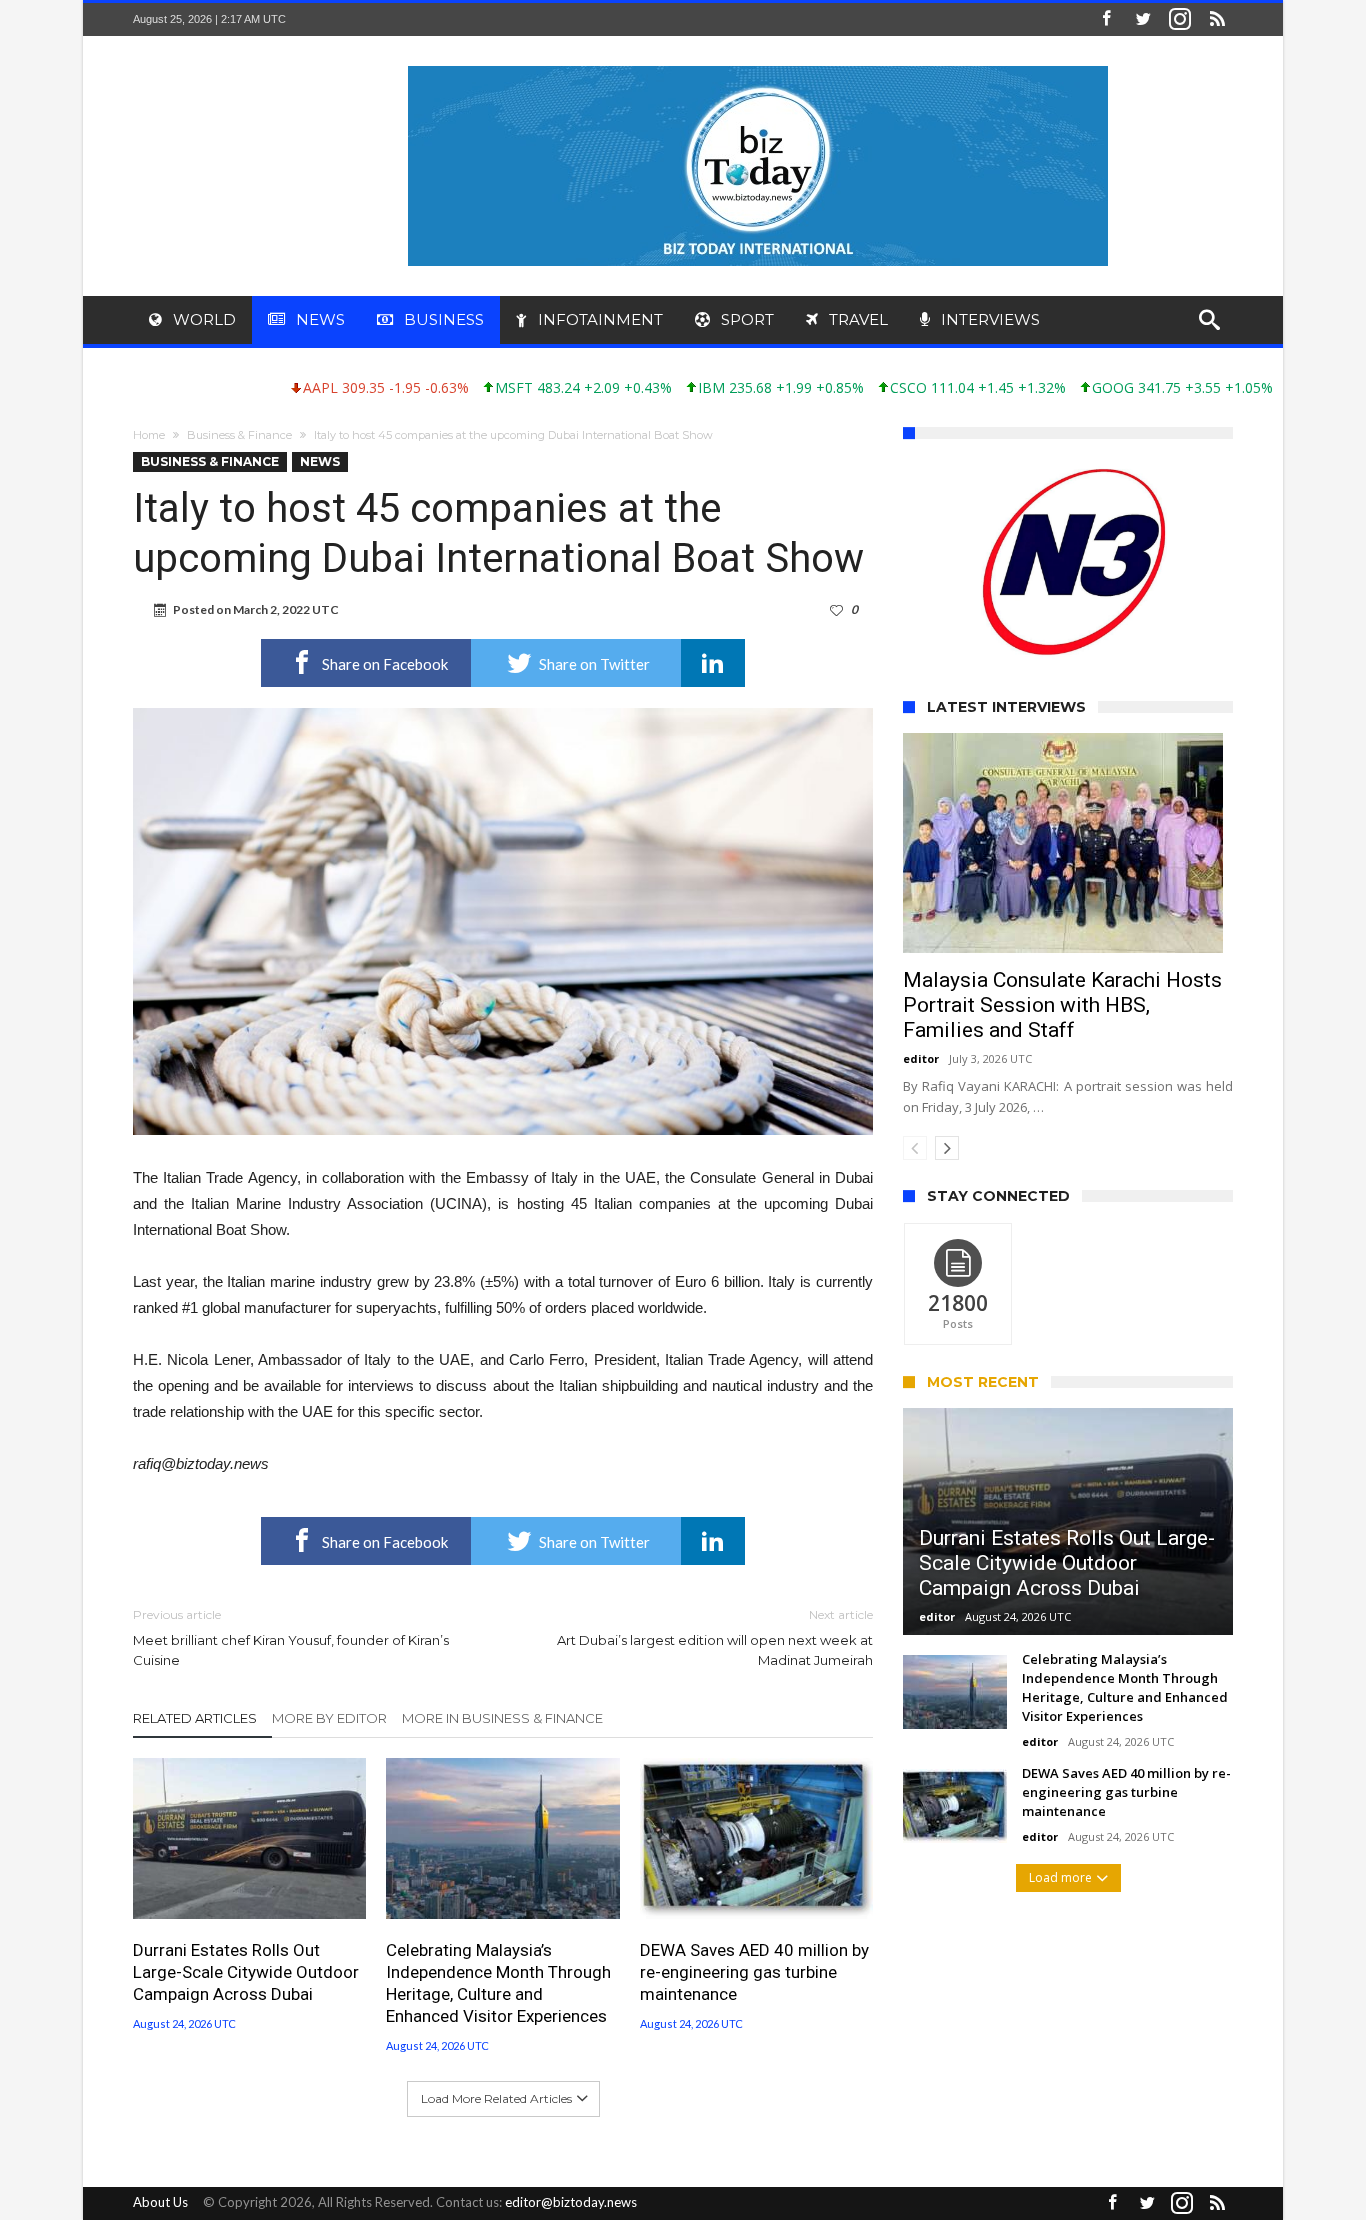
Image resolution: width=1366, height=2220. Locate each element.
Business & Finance (239, 435)
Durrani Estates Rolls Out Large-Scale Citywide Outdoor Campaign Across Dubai (246, 1972)
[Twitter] (1143, 19)
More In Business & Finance (502, 1718)
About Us (160, 2202)
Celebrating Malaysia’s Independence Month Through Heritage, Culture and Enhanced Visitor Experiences (498, 1983)
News (320, 461)
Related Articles (195, 1718)
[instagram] (1180, 19)
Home (149, 435)
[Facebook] (1106, 19)
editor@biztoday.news (571, 2202)
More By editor (329, 1718)
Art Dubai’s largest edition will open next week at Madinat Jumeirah (715, 1637)
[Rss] (1217, 19)
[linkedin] (713, 663)
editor (921, 1085)
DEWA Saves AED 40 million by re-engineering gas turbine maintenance (754, 1972)
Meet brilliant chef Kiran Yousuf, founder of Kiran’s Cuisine (291, 1637)
